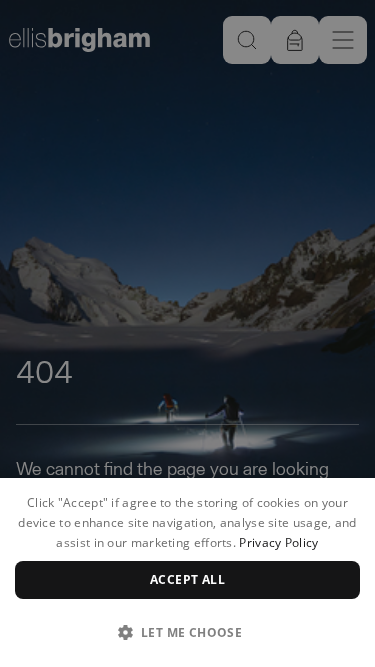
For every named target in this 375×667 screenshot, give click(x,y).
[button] (187, 632)
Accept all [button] (187, 579)
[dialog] (187, 572)
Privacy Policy (278, 542)
